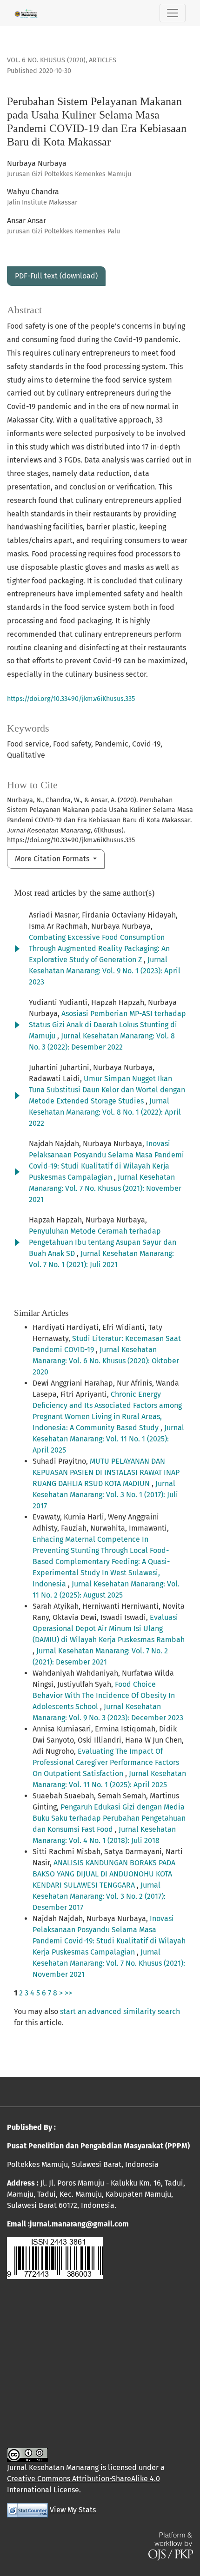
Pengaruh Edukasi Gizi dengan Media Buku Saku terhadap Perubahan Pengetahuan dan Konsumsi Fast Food (109, 1818)
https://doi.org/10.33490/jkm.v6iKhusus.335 (71, 699)
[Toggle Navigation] (173, 13)
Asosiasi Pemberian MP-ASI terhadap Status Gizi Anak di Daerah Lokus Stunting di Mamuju (107, 1025)
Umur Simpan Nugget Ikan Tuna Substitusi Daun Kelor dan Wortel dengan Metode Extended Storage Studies (107, 1090)
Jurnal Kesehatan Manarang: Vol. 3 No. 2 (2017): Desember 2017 (99, 1896)
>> (68, 1993)
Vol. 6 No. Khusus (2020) (46, 60)
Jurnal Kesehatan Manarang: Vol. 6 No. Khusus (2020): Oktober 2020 (106, 1361)
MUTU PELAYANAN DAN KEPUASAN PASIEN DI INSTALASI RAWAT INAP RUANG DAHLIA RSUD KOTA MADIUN (106, 1472)
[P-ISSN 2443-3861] (55, 2257)
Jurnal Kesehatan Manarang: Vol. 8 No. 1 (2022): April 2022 (105, 1112)
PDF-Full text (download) (56, 276)
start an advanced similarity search (120, 2011)
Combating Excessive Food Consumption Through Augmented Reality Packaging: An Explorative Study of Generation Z (99, 948)
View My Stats (73, 2510)
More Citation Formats (53, 859)
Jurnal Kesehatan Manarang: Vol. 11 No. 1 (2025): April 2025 (108, 1439)
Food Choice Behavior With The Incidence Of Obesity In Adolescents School (104, 1695)
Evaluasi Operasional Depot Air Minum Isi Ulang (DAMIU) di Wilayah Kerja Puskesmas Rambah (109, 1628)
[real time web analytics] (27, 2510)
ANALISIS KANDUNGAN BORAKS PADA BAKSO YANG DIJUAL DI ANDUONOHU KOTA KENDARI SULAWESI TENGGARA (104, 1874)
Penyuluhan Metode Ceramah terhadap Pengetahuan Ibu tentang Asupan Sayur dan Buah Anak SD (103, 1242)
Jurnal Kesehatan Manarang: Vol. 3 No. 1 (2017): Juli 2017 (105, 1495)
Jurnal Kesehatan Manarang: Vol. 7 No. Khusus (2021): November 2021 (105, 1188)
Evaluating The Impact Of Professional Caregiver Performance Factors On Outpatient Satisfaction (106, 1762)
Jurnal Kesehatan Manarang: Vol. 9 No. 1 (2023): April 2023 (105, 971)
